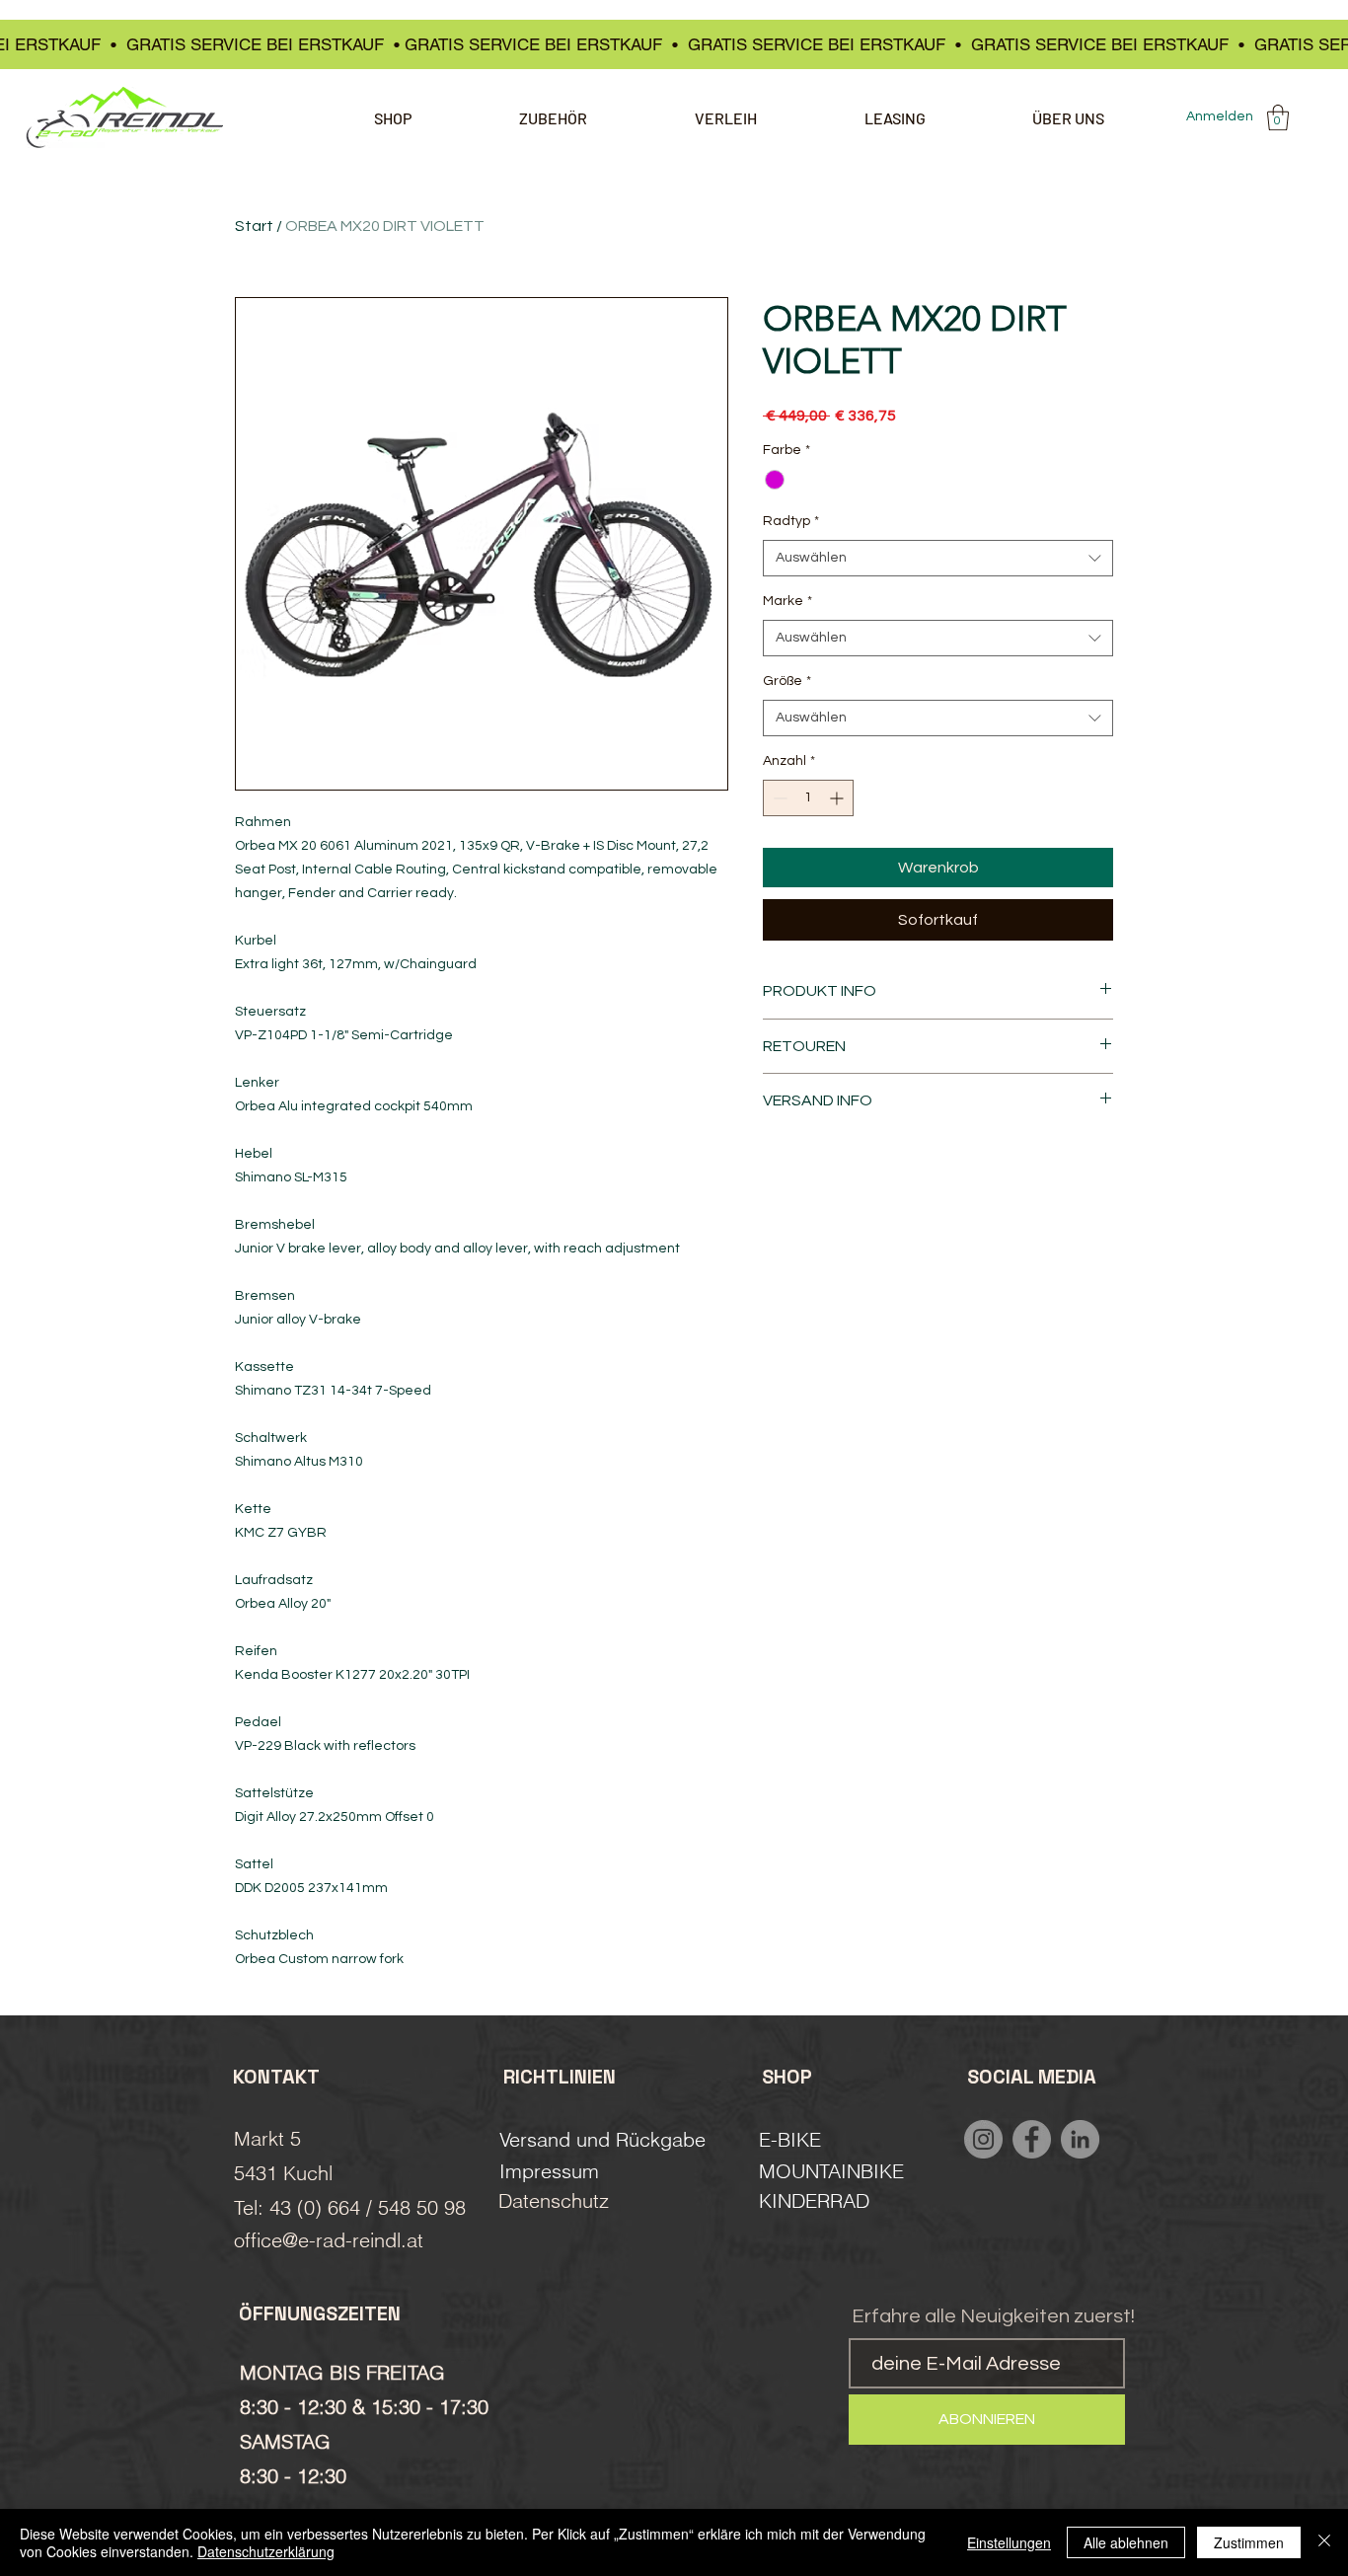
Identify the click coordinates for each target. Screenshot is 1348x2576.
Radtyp (791, 521)
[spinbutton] (808, 798)
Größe (787, 681)
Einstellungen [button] (1009, 2542)
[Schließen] (1324, 2542)
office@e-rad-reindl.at (329, 2240)
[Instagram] (983, 2139)
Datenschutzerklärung (266, 2551)
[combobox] (938, 559)
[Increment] (838, 798)
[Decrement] (778, 798)
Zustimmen (1249, 2542)
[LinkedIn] (1080, 2139)
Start (254, 226)
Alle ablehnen (1126, 2542)
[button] (1278, 117)
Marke (787, 601)
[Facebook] (1032, 2139)
